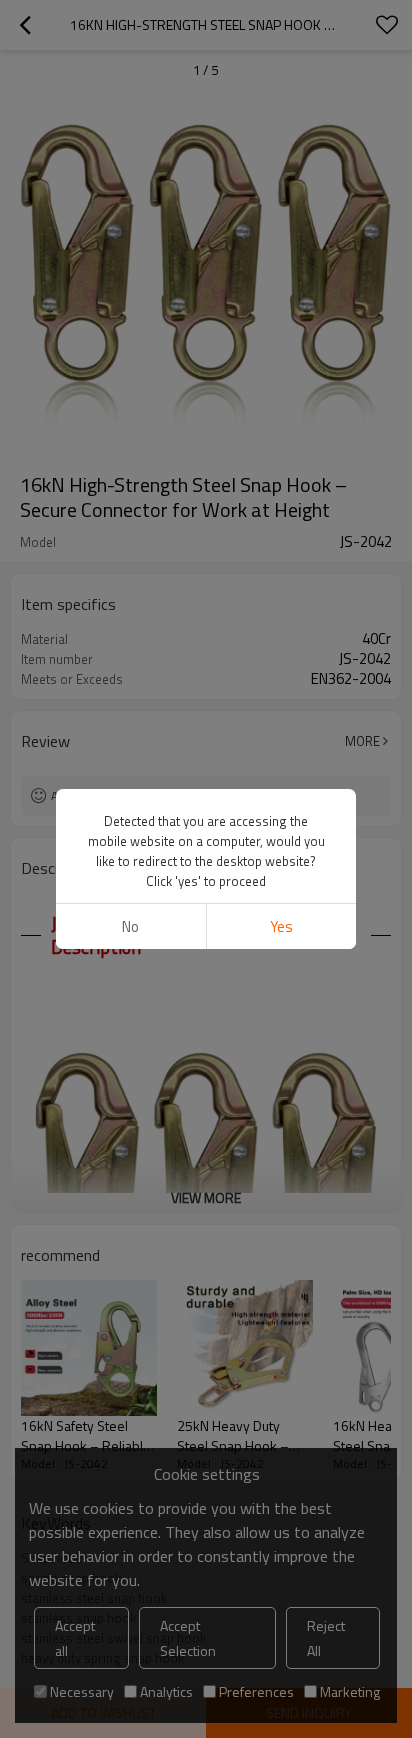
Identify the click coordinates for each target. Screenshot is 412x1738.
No (130, 926)
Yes (281, 926)
